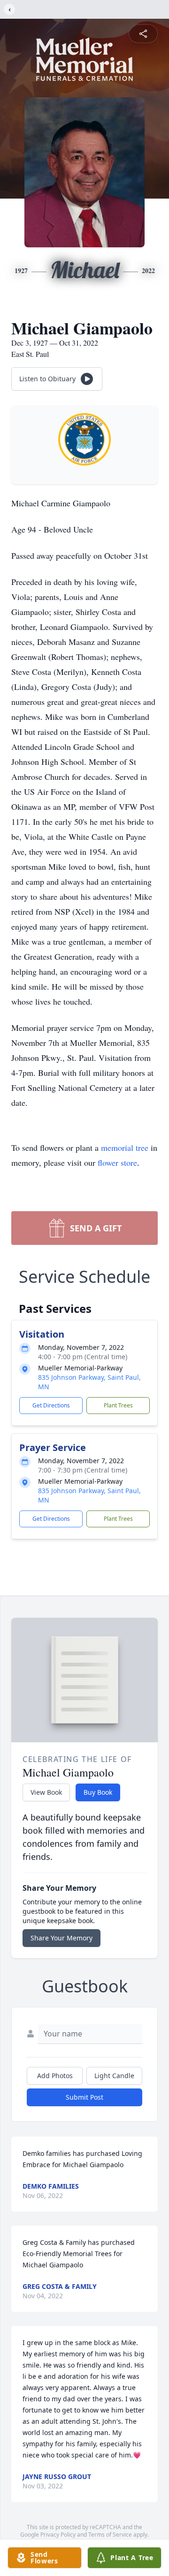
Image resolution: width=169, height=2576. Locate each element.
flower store (117, 1162)
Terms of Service (110, 2535)
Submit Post (84, 2097)
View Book (46, 1792)
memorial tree (125, 1147)
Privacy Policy (58, 2535)
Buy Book (98, 1792)
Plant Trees (118, 1405)
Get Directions (51, 1405)
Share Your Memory (61, 1938)
